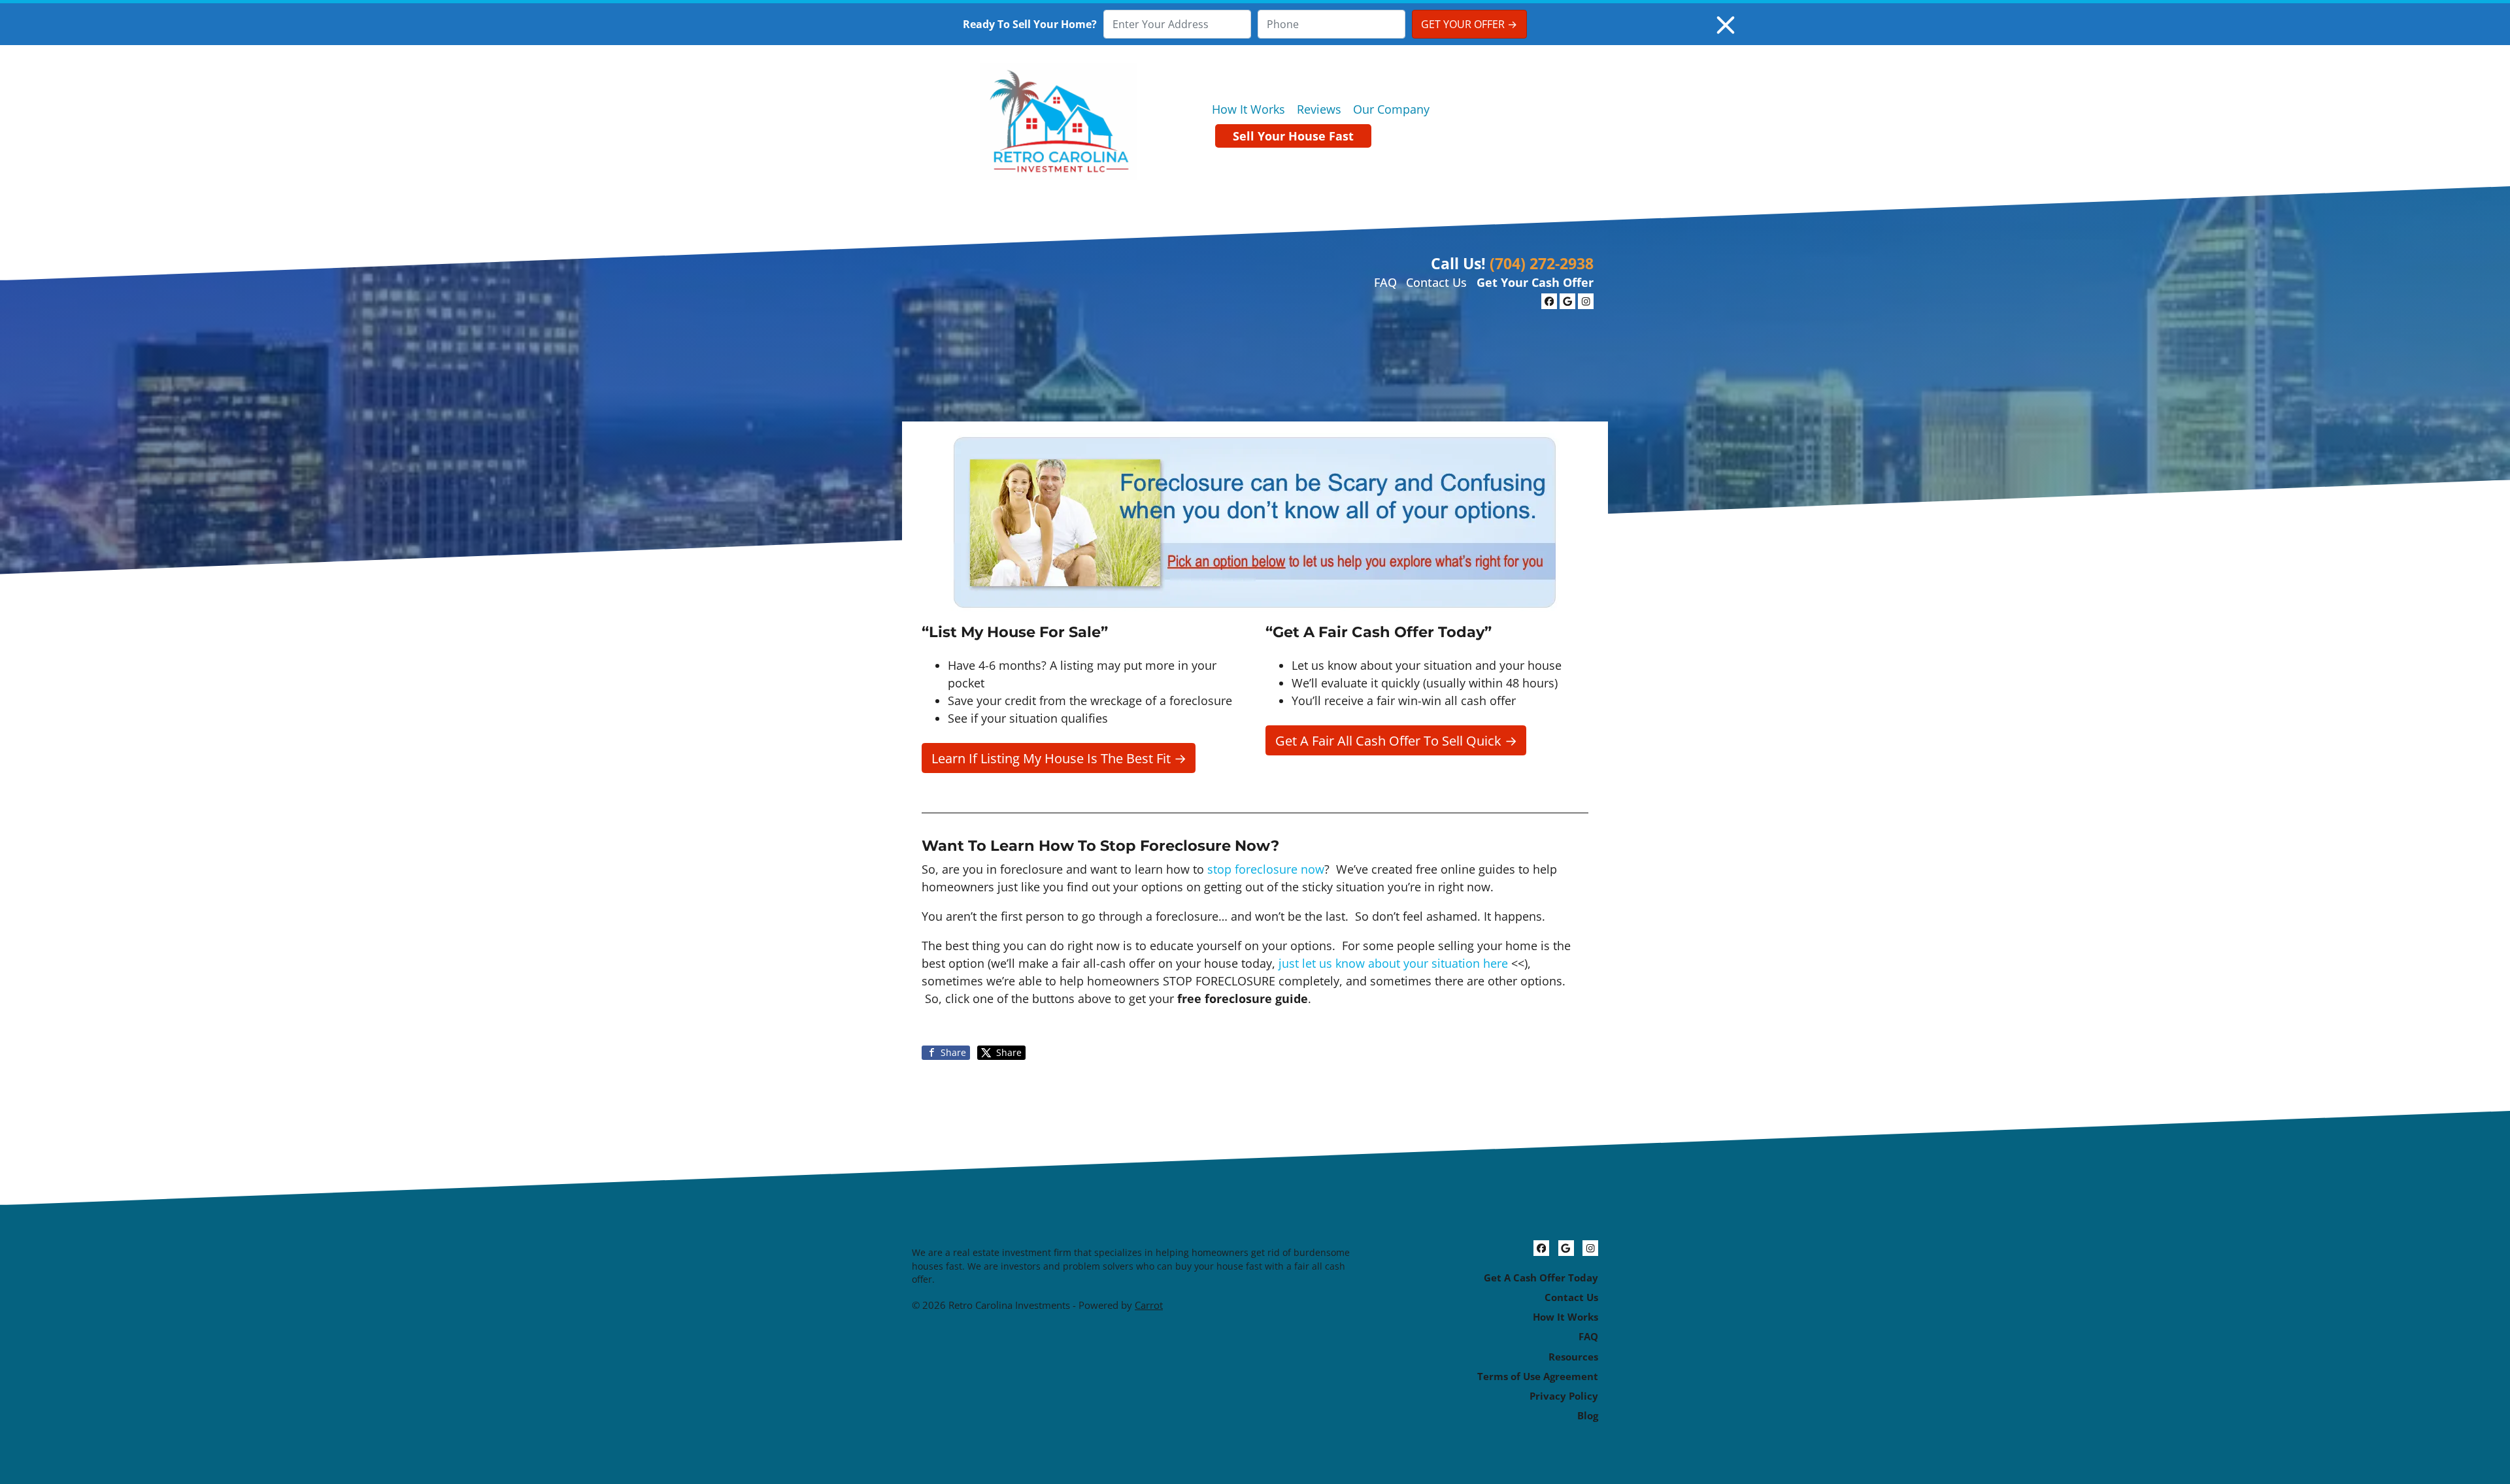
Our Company (1391, 109)
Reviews (1319, 109)
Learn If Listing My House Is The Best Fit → (1059, 758)
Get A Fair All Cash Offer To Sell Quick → (1396, 740)
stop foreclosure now (1266, 869)
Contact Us (1436, 282)
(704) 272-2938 (1542, 263)
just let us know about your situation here (1393, 963)
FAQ (1385, 282)
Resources (1573, 1357)
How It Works (1248, 109)
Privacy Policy (1564, 1396)
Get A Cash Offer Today (1541, 1278)
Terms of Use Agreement (1538, 1376)
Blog (1588, 1415)
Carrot (1149, 1305)
